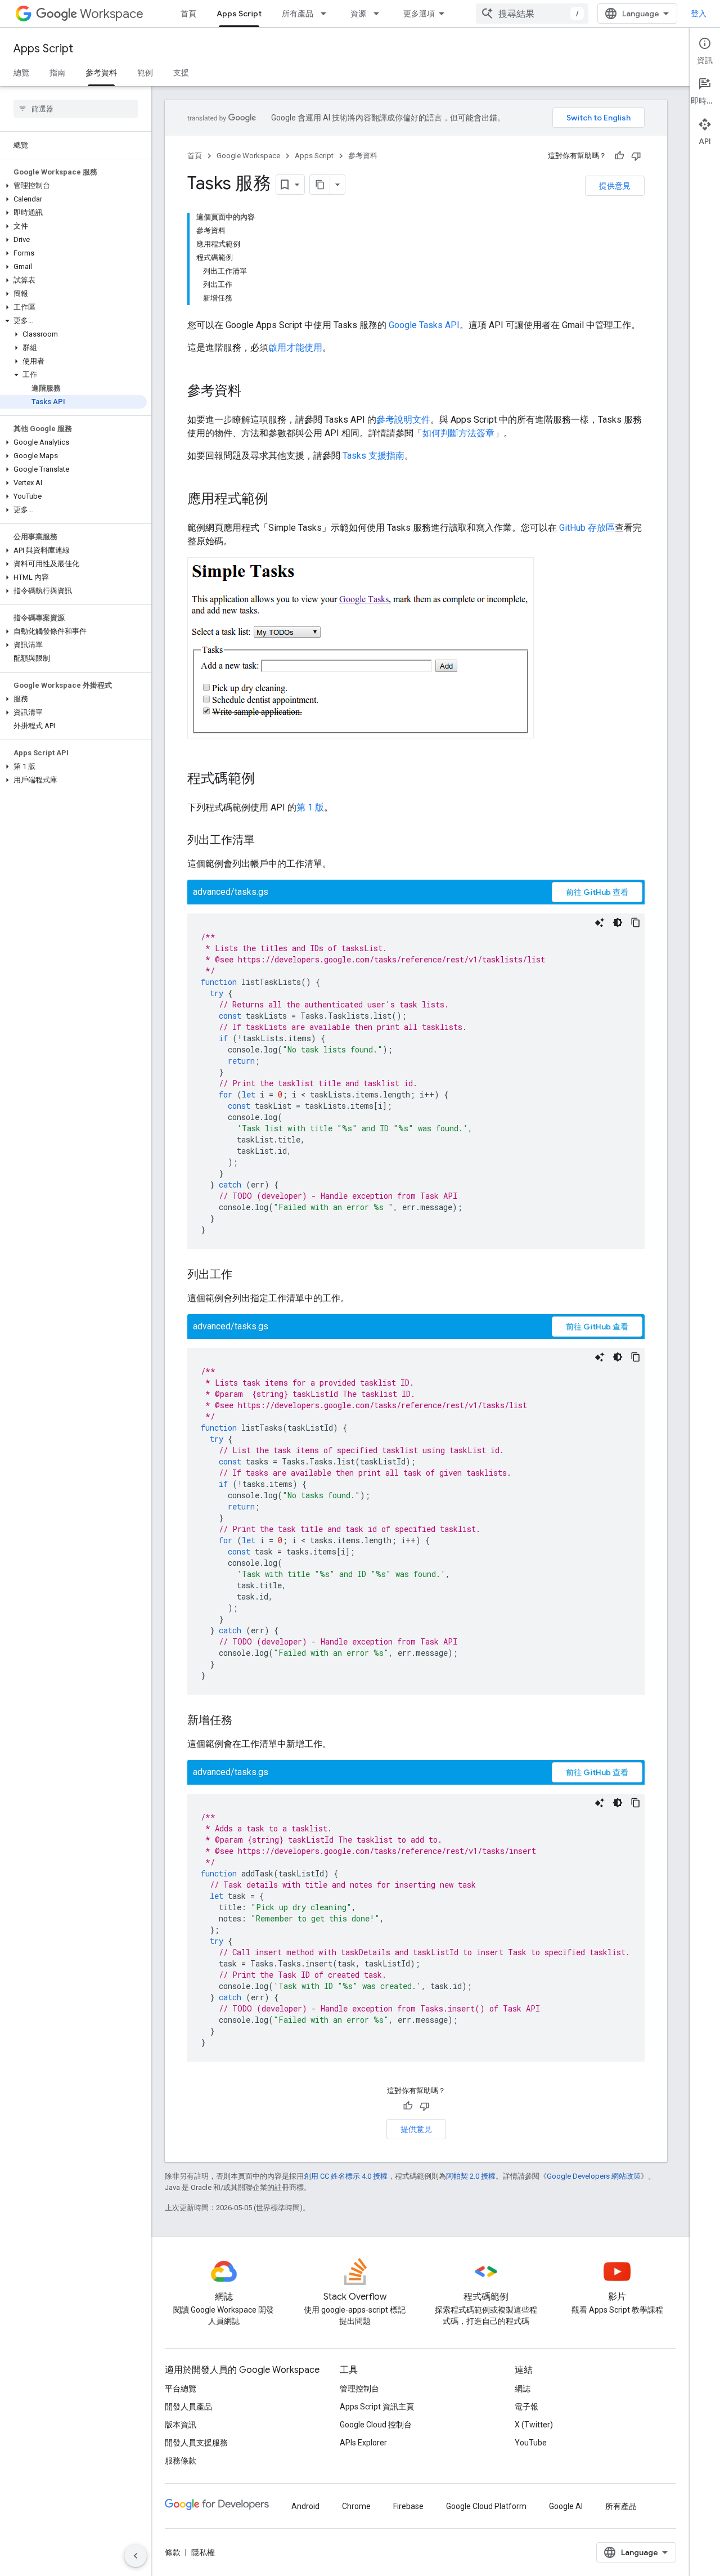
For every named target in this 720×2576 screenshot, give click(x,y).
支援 (181, 73)
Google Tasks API (424, 325)
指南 (57, 73)
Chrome (356, 2506)
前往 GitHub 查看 (597, 892)
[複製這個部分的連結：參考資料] (253, 392)
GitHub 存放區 (587, 528)
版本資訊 (181, 2425)
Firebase (408, 2506)
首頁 (188, 14)
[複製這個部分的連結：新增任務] (244, 1721)
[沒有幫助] (636, 156)
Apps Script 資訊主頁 (377, 2407)
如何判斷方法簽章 (458, 433)
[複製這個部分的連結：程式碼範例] (266, 779)
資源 (358, 14)
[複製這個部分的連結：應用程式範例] (280, 500)
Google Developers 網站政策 (594, 2176)
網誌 (523, 2389)
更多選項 (419, 14)
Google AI (566, 2506)
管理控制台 (359, 2389)
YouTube (531, 2443)
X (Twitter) (534, 2425)
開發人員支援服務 (196, 2443)
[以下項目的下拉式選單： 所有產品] (327, 14)
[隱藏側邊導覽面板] (136, 2556)
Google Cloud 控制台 (376, 2425)
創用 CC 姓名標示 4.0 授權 (346, 2176)
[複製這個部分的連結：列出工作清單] (266, 841)
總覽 (21, 73)
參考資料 (101, 73)
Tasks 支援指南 (373, 456)
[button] (73, 186)
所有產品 (298, 14)
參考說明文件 (403, 420)
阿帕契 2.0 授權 (471, 2176)
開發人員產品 (188, 2407)
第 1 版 (310, 807)
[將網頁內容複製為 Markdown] (320, 185)
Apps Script (239, 14)
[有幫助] (619, 156)
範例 (145, 73)
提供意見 (615, 186)
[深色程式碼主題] (618, 922)
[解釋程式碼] (600, 922)
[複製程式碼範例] (636, 922)
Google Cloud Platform (486, 2506)
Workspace (112, 14)
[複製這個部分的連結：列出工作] (244, 1275)
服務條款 (181, 2461)
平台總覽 (181, 2389)
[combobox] (532, 14)
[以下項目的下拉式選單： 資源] (380, 14)
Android (305, 2506)
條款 (173, 2552)
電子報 (526, 2407)
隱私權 (203, 2552)
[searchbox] (76, 109)
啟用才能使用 (295, 348)
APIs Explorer (363, 2443)
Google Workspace (248, 156)
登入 (699, 14)
